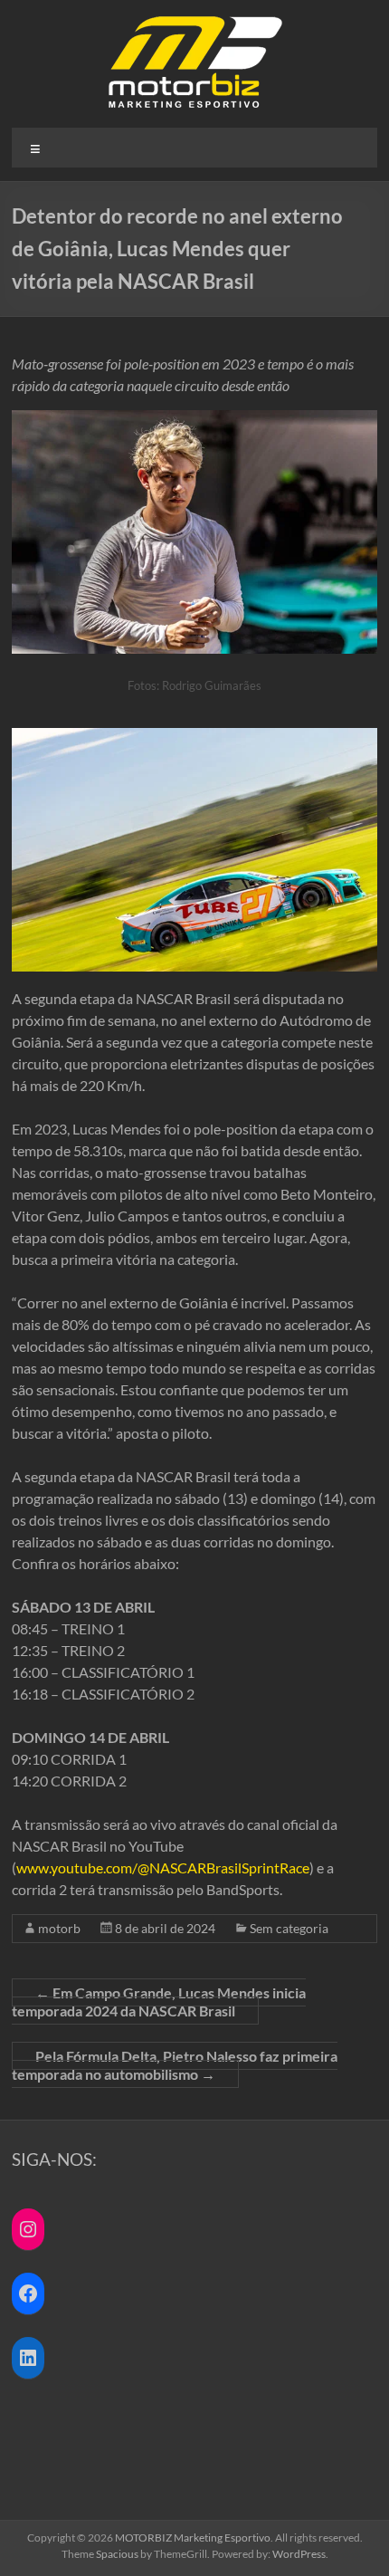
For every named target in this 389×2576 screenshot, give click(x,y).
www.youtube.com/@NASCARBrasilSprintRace (163, 1867)
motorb (59, 1928)
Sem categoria (289, 1928)
